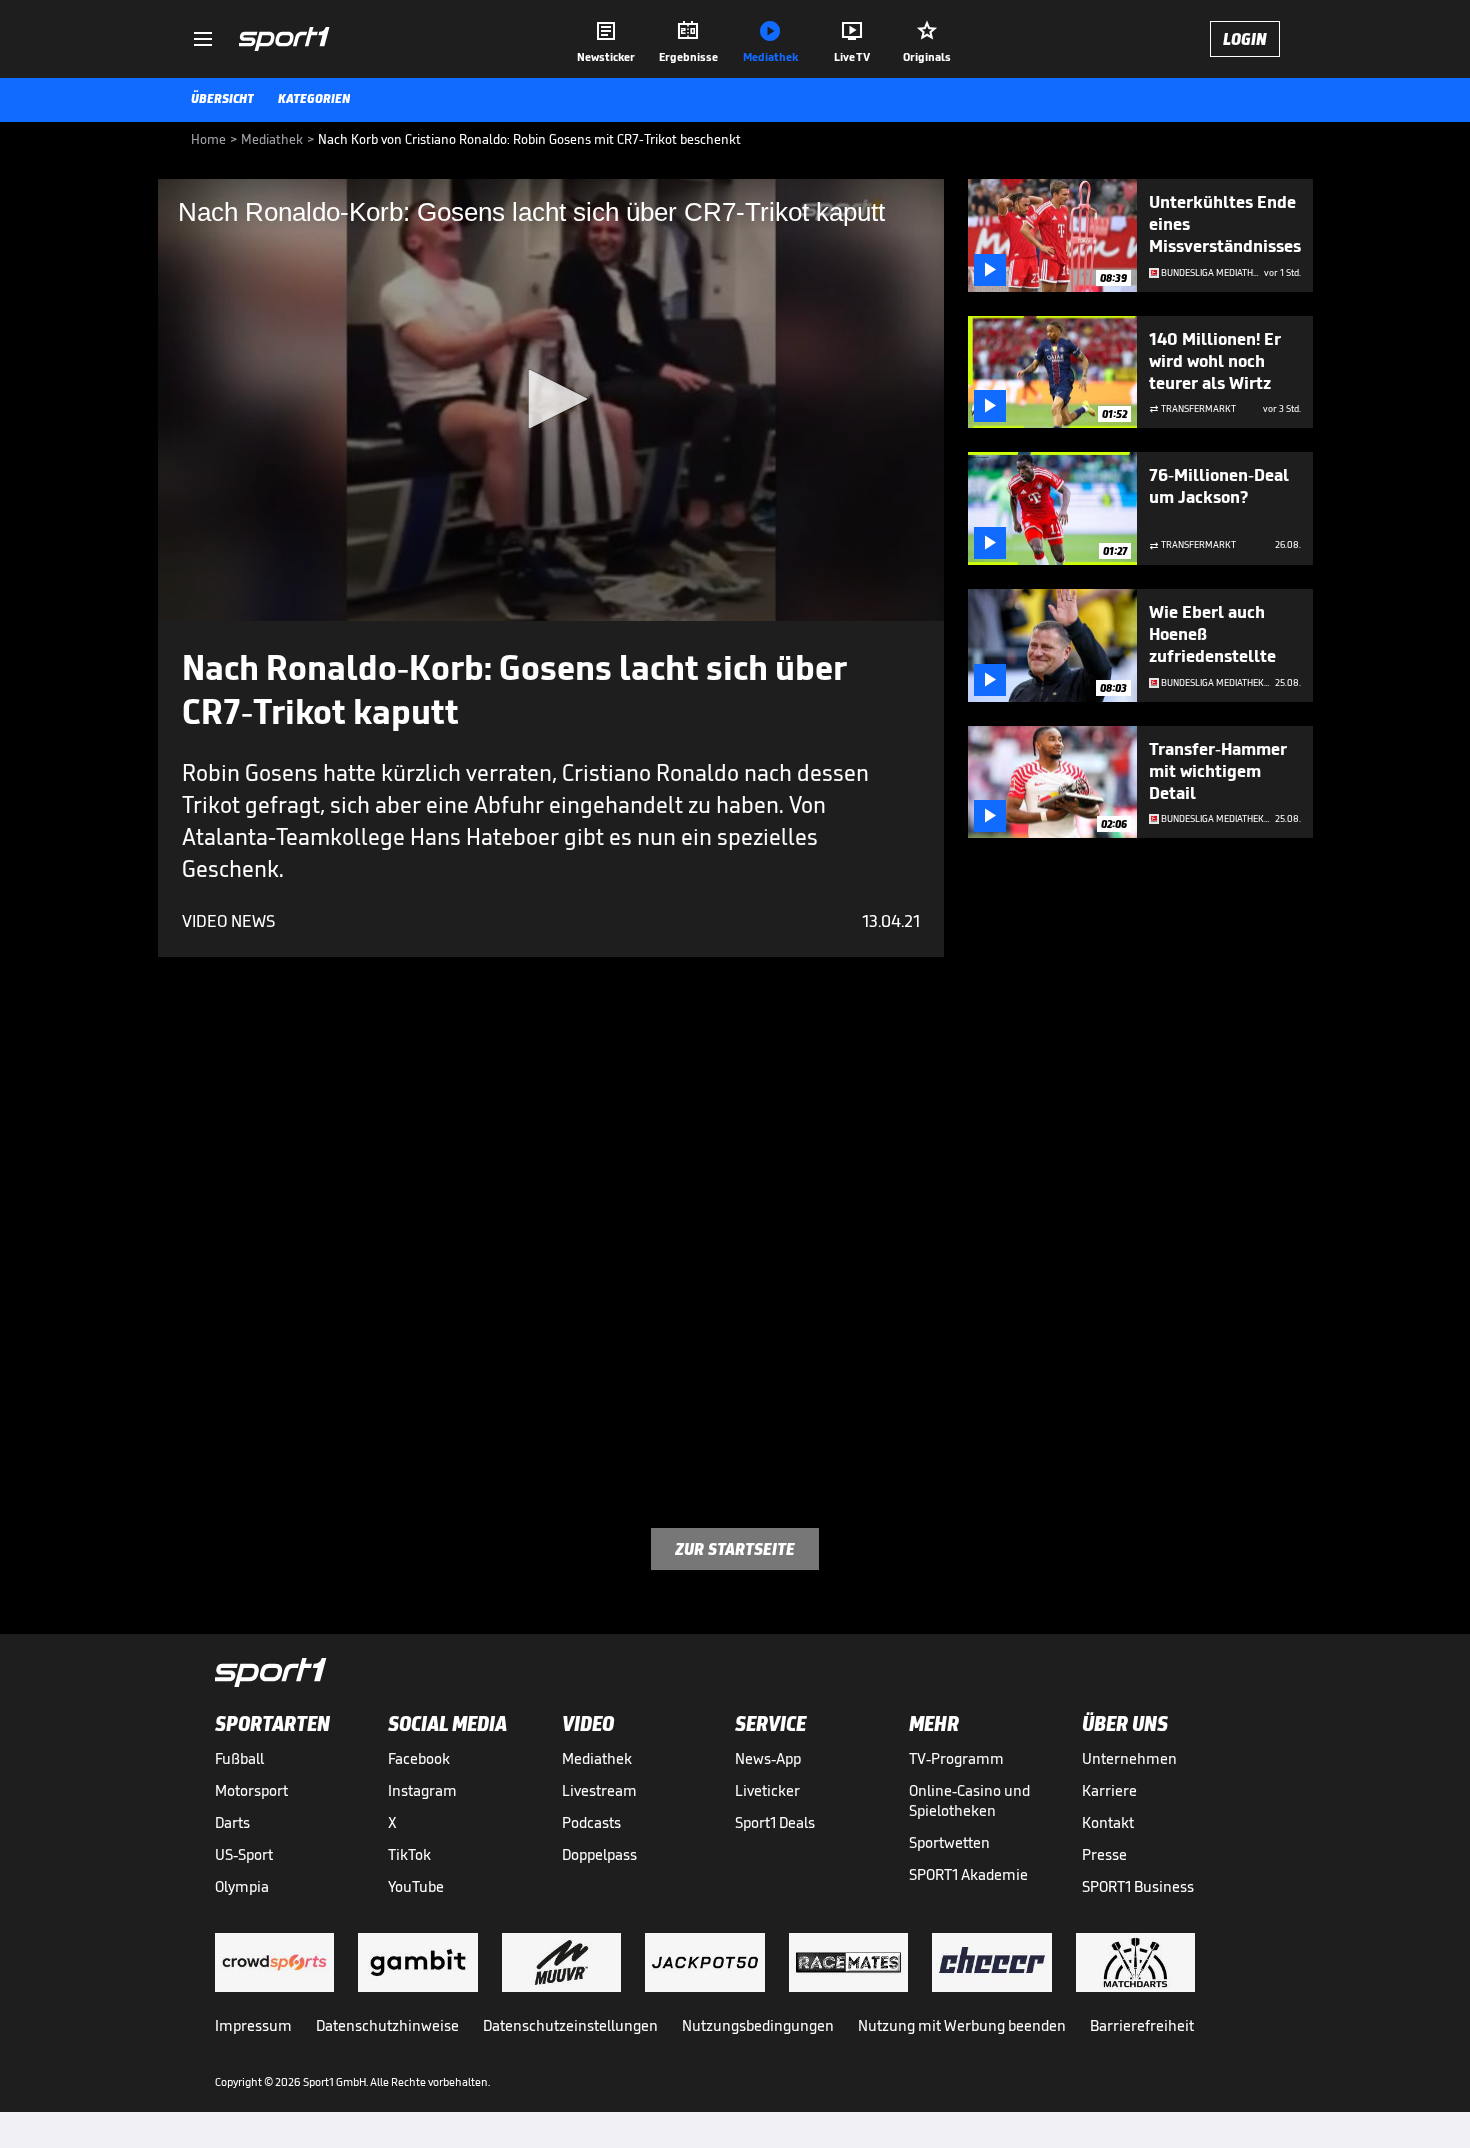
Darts (232, 1822)
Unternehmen (1129, 1758)
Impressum (253, 2025)
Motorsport (251, 1790)
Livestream (599, 1790)
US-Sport (244, 1854)
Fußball (239, 1758)
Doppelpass (599, 1854)
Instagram (422, 1790)
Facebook (419, 1758)
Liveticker (767, 1790)
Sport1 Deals (775, 1822)
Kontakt (1108, 1822)
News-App (768, 1758)
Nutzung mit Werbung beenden (962, 2025)
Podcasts (591, 1822)
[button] (551, 399)
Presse (1104, 1854)
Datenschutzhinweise (387, 2025)
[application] (551, 400)
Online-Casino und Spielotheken (969, 1800)
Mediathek (597, 1758)
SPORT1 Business (1138, 1886)
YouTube (416, 1886)
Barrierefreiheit (1142, 2025)
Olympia (242, 1886)
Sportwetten (949, 1842)
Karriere (1109, 1790)
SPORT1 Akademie (968, 1874)
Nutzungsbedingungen (758, 2025)
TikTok (409, 1854)
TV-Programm (956, 1758)
